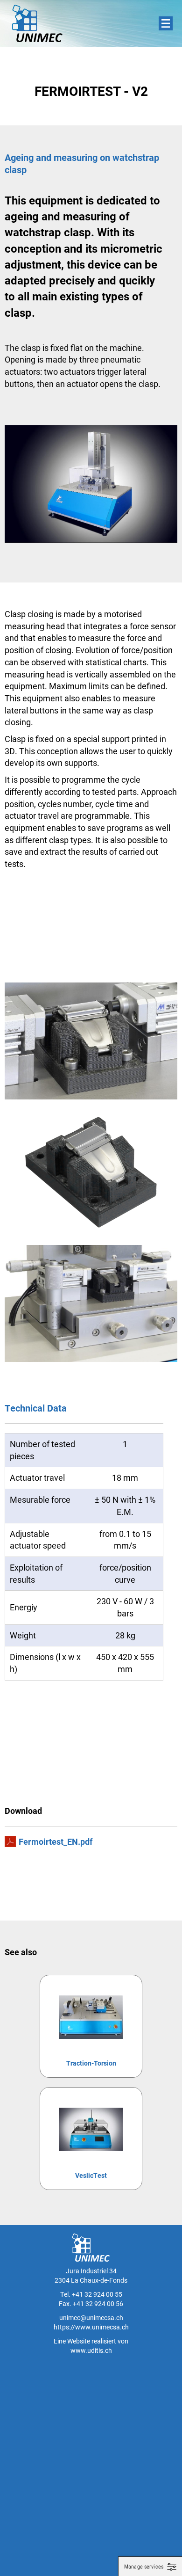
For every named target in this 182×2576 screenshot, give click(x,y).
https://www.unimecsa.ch (91, 2327)
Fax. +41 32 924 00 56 (91, 2303)
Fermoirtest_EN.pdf (56, 1841)
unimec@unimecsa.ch (91, 2318)
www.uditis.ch (91, 2350)
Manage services (144, 2567)
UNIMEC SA (37, 23)
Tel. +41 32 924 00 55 (91, 2294)
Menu (166, 23)
